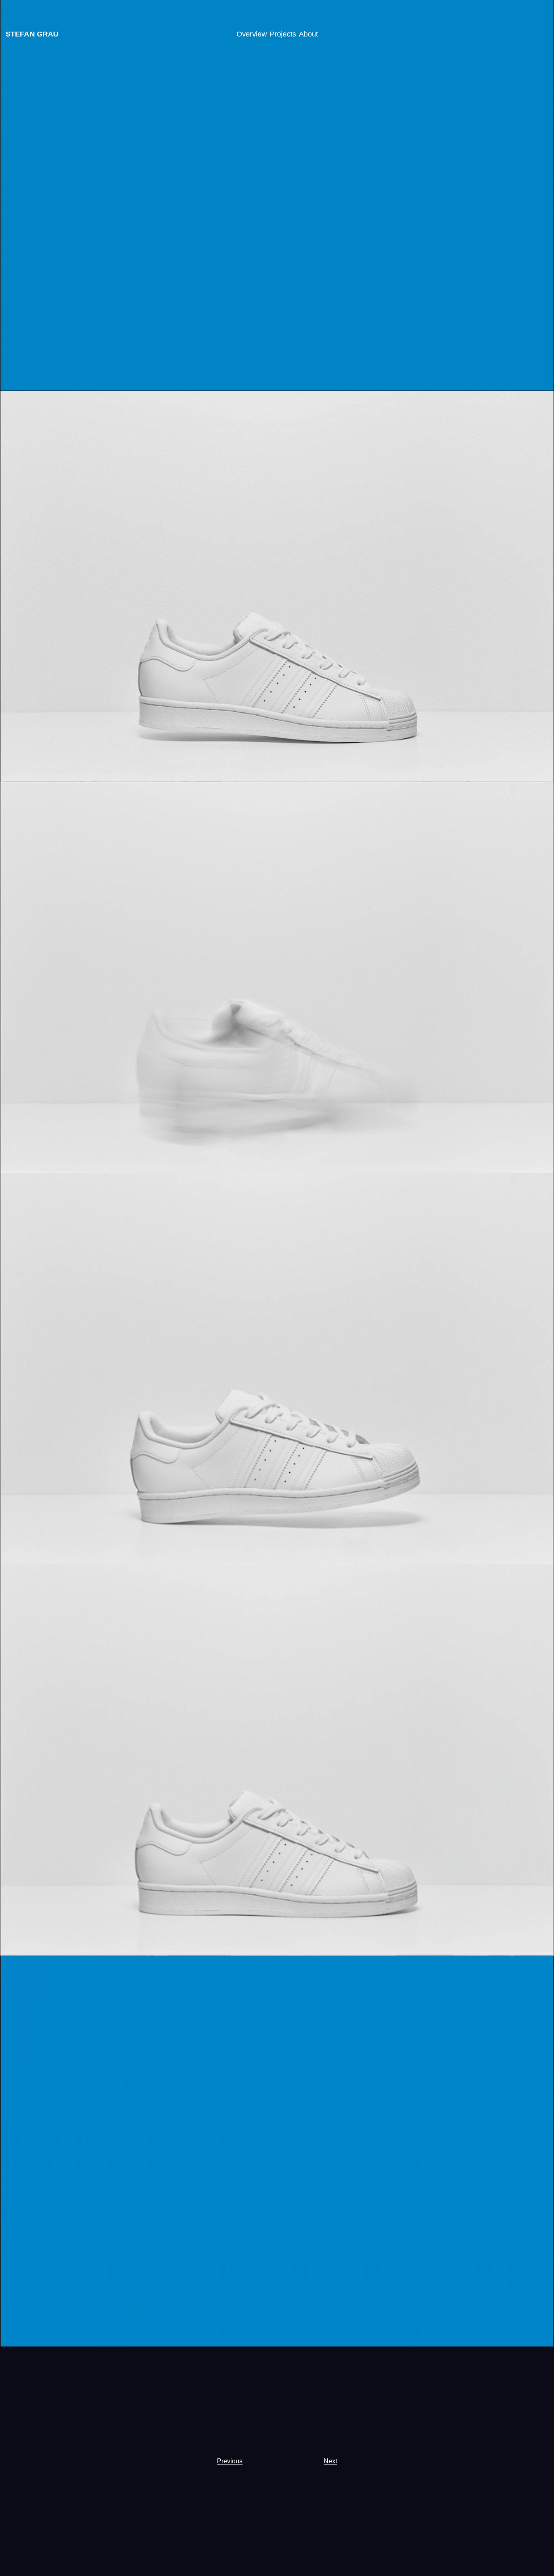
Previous (230, 2461)
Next (330, 2461)
